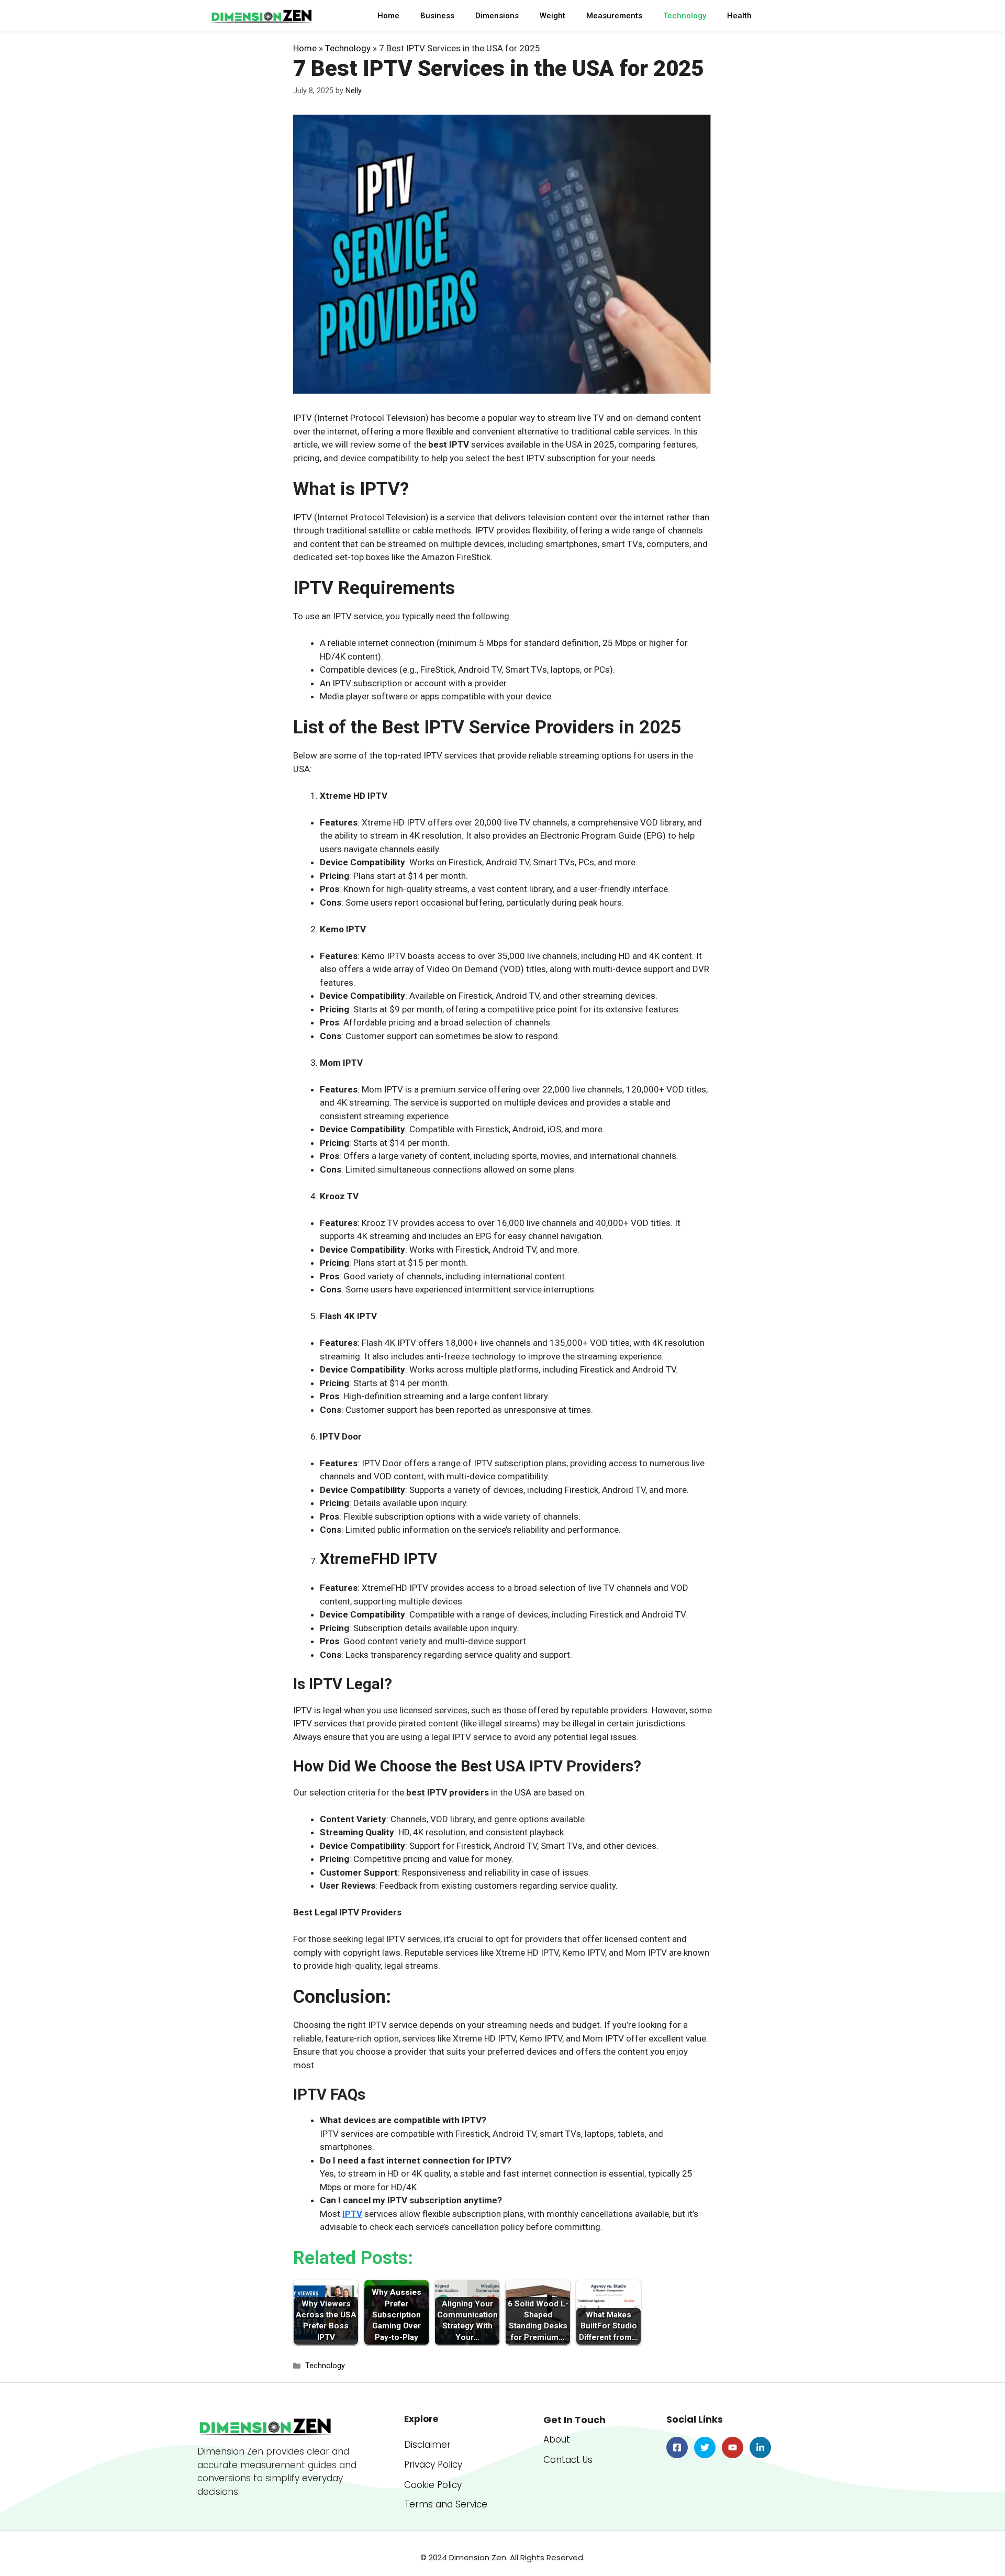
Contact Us (568, 2460)
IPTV (352, 2214)
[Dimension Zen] (262, 16)
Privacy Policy (433, 2465)
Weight (552, 16)
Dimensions (497, 16)
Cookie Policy (433, 2485)
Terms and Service (446, 2504)
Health (739, 16)
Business (437, 16)
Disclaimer (427, 2445)
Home (388, 16)
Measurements (614, 16)
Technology (685, 16)
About (557, 2439)
